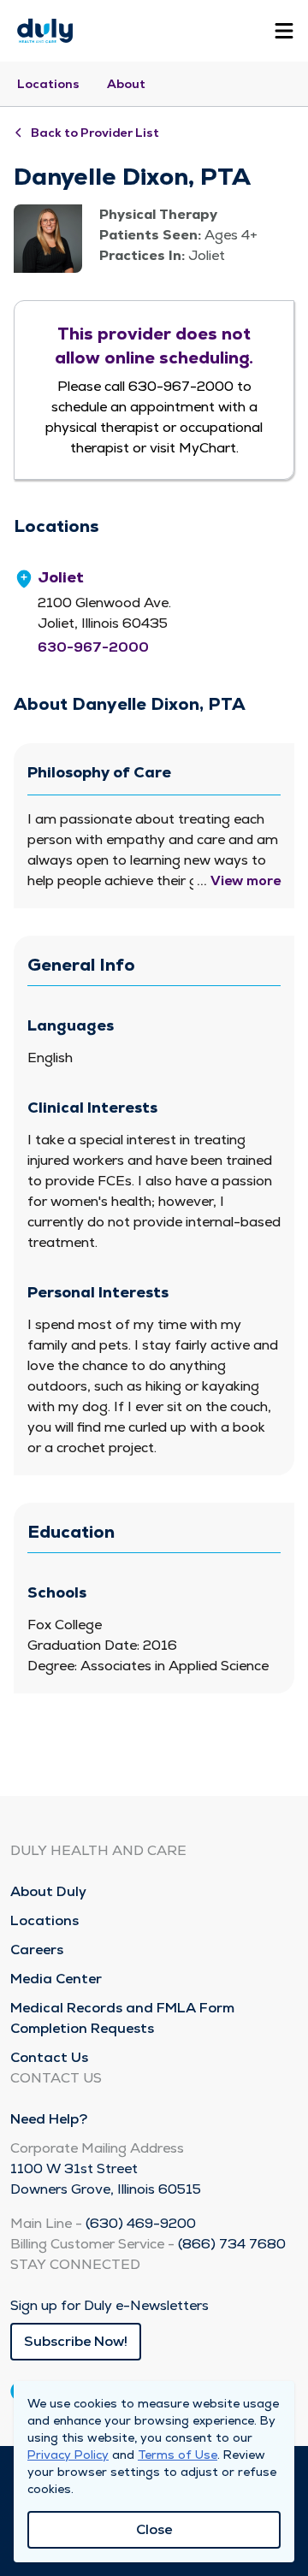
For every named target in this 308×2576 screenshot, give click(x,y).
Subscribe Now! (76, 2341)
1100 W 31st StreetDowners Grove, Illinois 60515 (106, 2179)
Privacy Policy (68, 2455)
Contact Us (49, 2057)
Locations (48, 84)
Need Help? (49, 2119)
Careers (37, 1950)
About (126, 84)
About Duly (48, 1891)
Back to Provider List (95, 133)
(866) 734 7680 (232, 2244)
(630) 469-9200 (141, 2223)
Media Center (56, 1979)
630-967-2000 (93, 647)
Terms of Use (178, 2455)
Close (154, 2529)
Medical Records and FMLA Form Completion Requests (122, 2018)
